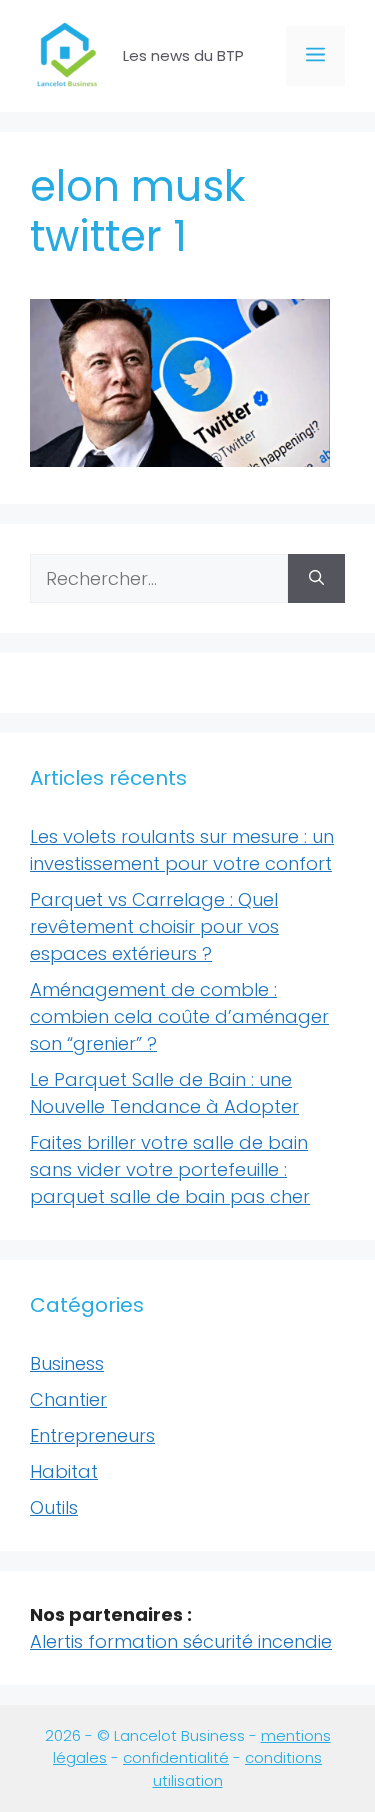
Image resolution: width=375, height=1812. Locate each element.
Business (67, 1363)
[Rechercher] (316, 578)
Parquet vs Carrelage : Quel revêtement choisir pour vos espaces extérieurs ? (154, 926)
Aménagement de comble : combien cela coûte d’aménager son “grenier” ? (179, 1016)
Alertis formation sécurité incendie (181, 1641)
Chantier (68, 1399)
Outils (54, 1507)
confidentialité (176, 1757)
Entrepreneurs (92, 1435)
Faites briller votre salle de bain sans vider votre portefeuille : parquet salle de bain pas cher (170, 1169)
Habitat (64, 1471)
